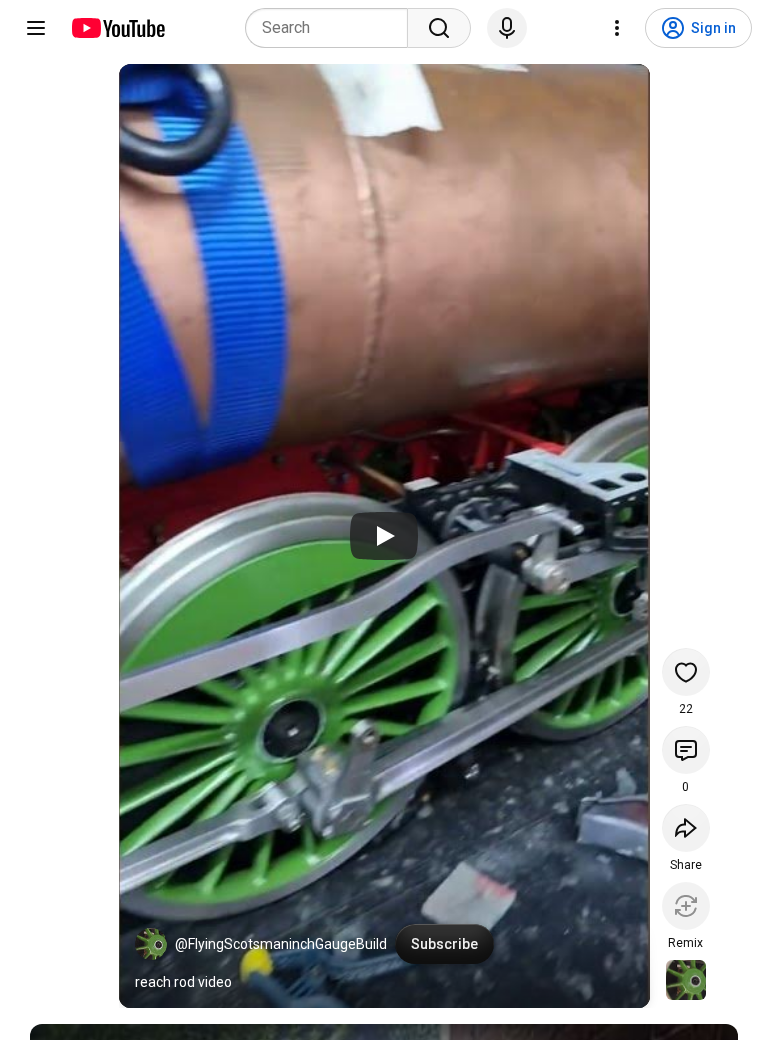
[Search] (439, 28)
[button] (151, 944)
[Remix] (686, 906)
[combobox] (332, 28)
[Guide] (36, 28)
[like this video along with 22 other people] (686, 672)
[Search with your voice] (507, 28)
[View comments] (686, 750)
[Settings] (617, 28)
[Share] (686, 828)
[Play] (384, 536)
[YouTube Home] (117, 28)
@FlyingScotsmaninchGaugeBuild (281, 944)
